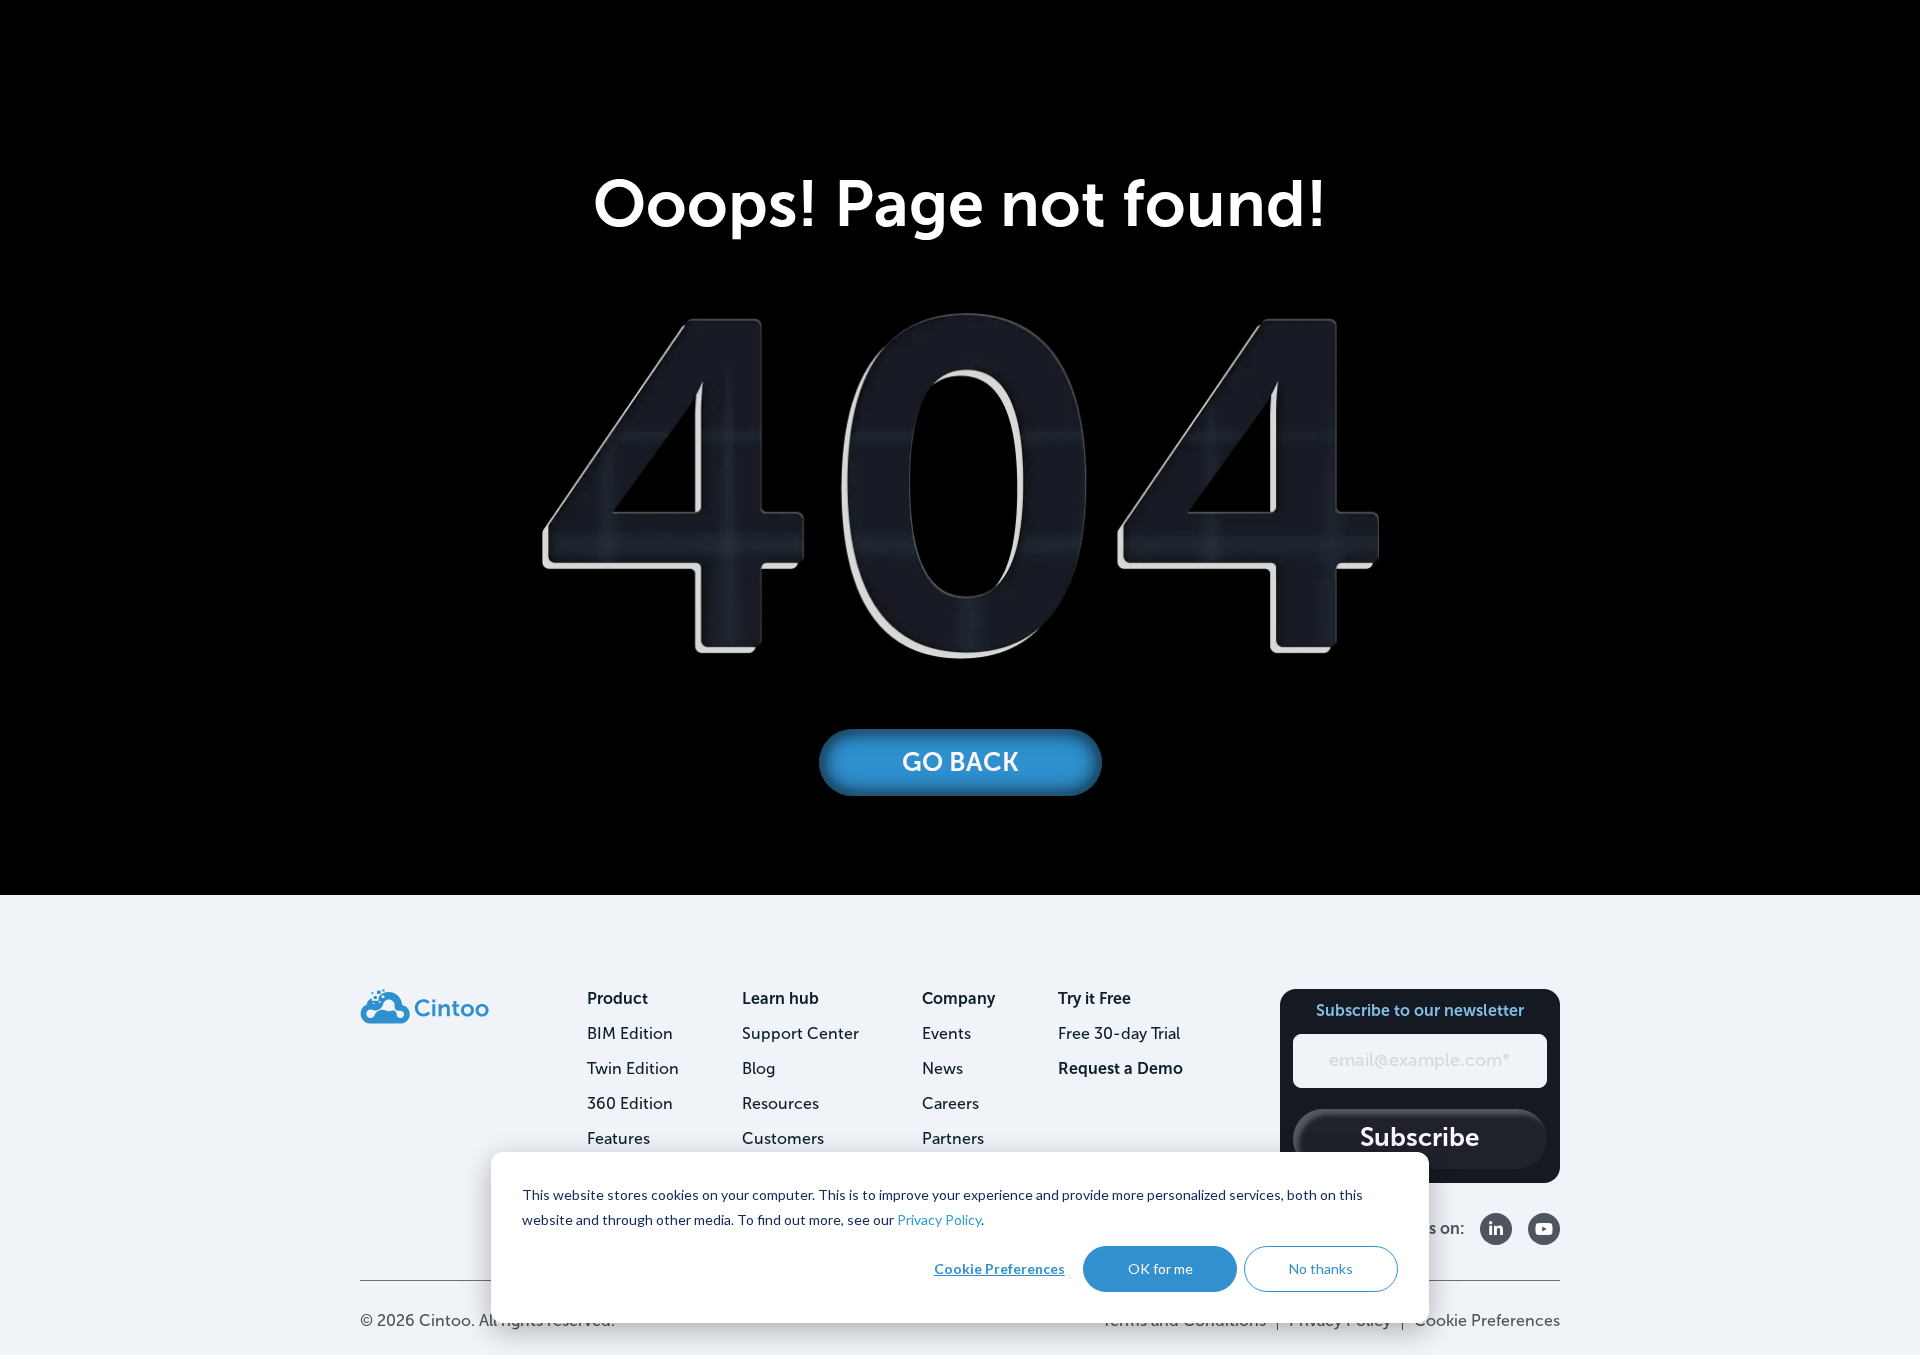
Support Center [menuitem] (800, 1033)
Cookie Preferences (999, 1268)
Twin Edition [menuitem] (633, 1068)
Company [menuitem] (958, 998)
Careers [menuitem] (950, 1103)
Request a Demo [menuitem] (1120, 1068)
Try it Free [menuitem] (1094, 998)
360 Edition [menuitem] (630, 1103)
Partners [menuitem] (953, 1138)
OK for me (1160, 1268)
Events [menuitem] (946, 1033)
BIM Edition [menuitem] (630, 1033)
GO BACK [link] (960, 762)
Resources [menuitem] (780, 1103)
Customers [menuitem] (783, 1138)
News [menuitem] (942, 1068)
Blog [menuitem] (758, 1068)
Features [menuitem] (618, 1138)
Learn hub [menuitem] (780, 998)
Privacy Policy (939, 1219)
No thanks (1321, 1268)
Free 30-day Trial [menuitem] (1119, 1033)
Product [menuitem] (617, 998)
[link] (424, 1005)
